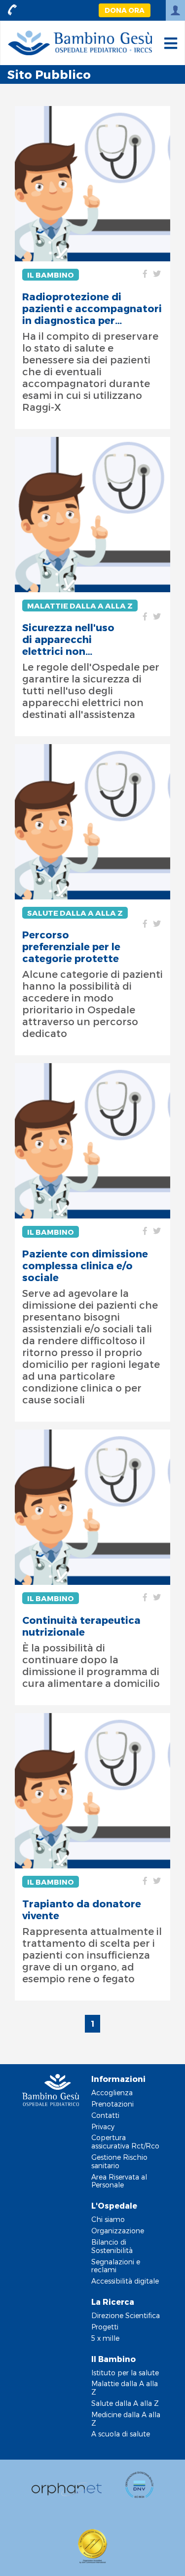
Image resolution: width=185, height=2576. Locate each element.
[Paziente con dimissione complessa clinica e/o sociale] (92, 1141)
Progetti (105, 2327)
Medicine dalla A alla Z (126, 2419)
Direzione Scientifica (126, 2315)
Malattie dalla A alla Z (80, 606)
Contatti (105, 2115)
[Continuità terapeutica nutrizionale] (92, 1507)
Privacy (103, 2127)
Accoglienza (112, 2093)
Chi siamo (108, 2219)
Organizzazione (118, 2231)
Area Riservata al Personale (119, 2181)
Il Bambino (51, 275)
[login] (175, 10)
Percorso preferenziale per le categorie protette (71, 946)
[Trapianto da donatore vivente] (92, 1791)
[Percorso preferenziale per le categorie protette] (92, 822)
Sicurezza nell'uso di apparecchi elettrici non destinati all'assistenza (68, 639)
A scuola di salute (121, 2434)
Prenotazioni (112, 2104)
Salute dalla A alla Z (75, 913)
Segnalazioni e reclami (116, 2266)
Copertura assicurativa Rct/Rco (125, 2142)
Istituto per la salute (125, 2373)
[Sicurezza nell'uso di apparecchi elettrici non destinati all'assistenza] (92, 515)
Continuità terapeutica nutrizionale (81, 1626)
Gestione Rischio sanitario (119, 2161)
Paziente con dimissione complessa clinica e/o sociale (85, 1265)
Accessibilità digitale (125, 2281)
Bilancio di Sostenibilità (112, 2246)
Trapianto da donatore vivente (82, 1909)
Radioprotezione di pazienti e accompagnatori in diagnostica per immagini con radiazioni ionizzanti (92, 308)
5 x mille (105, 2338)
